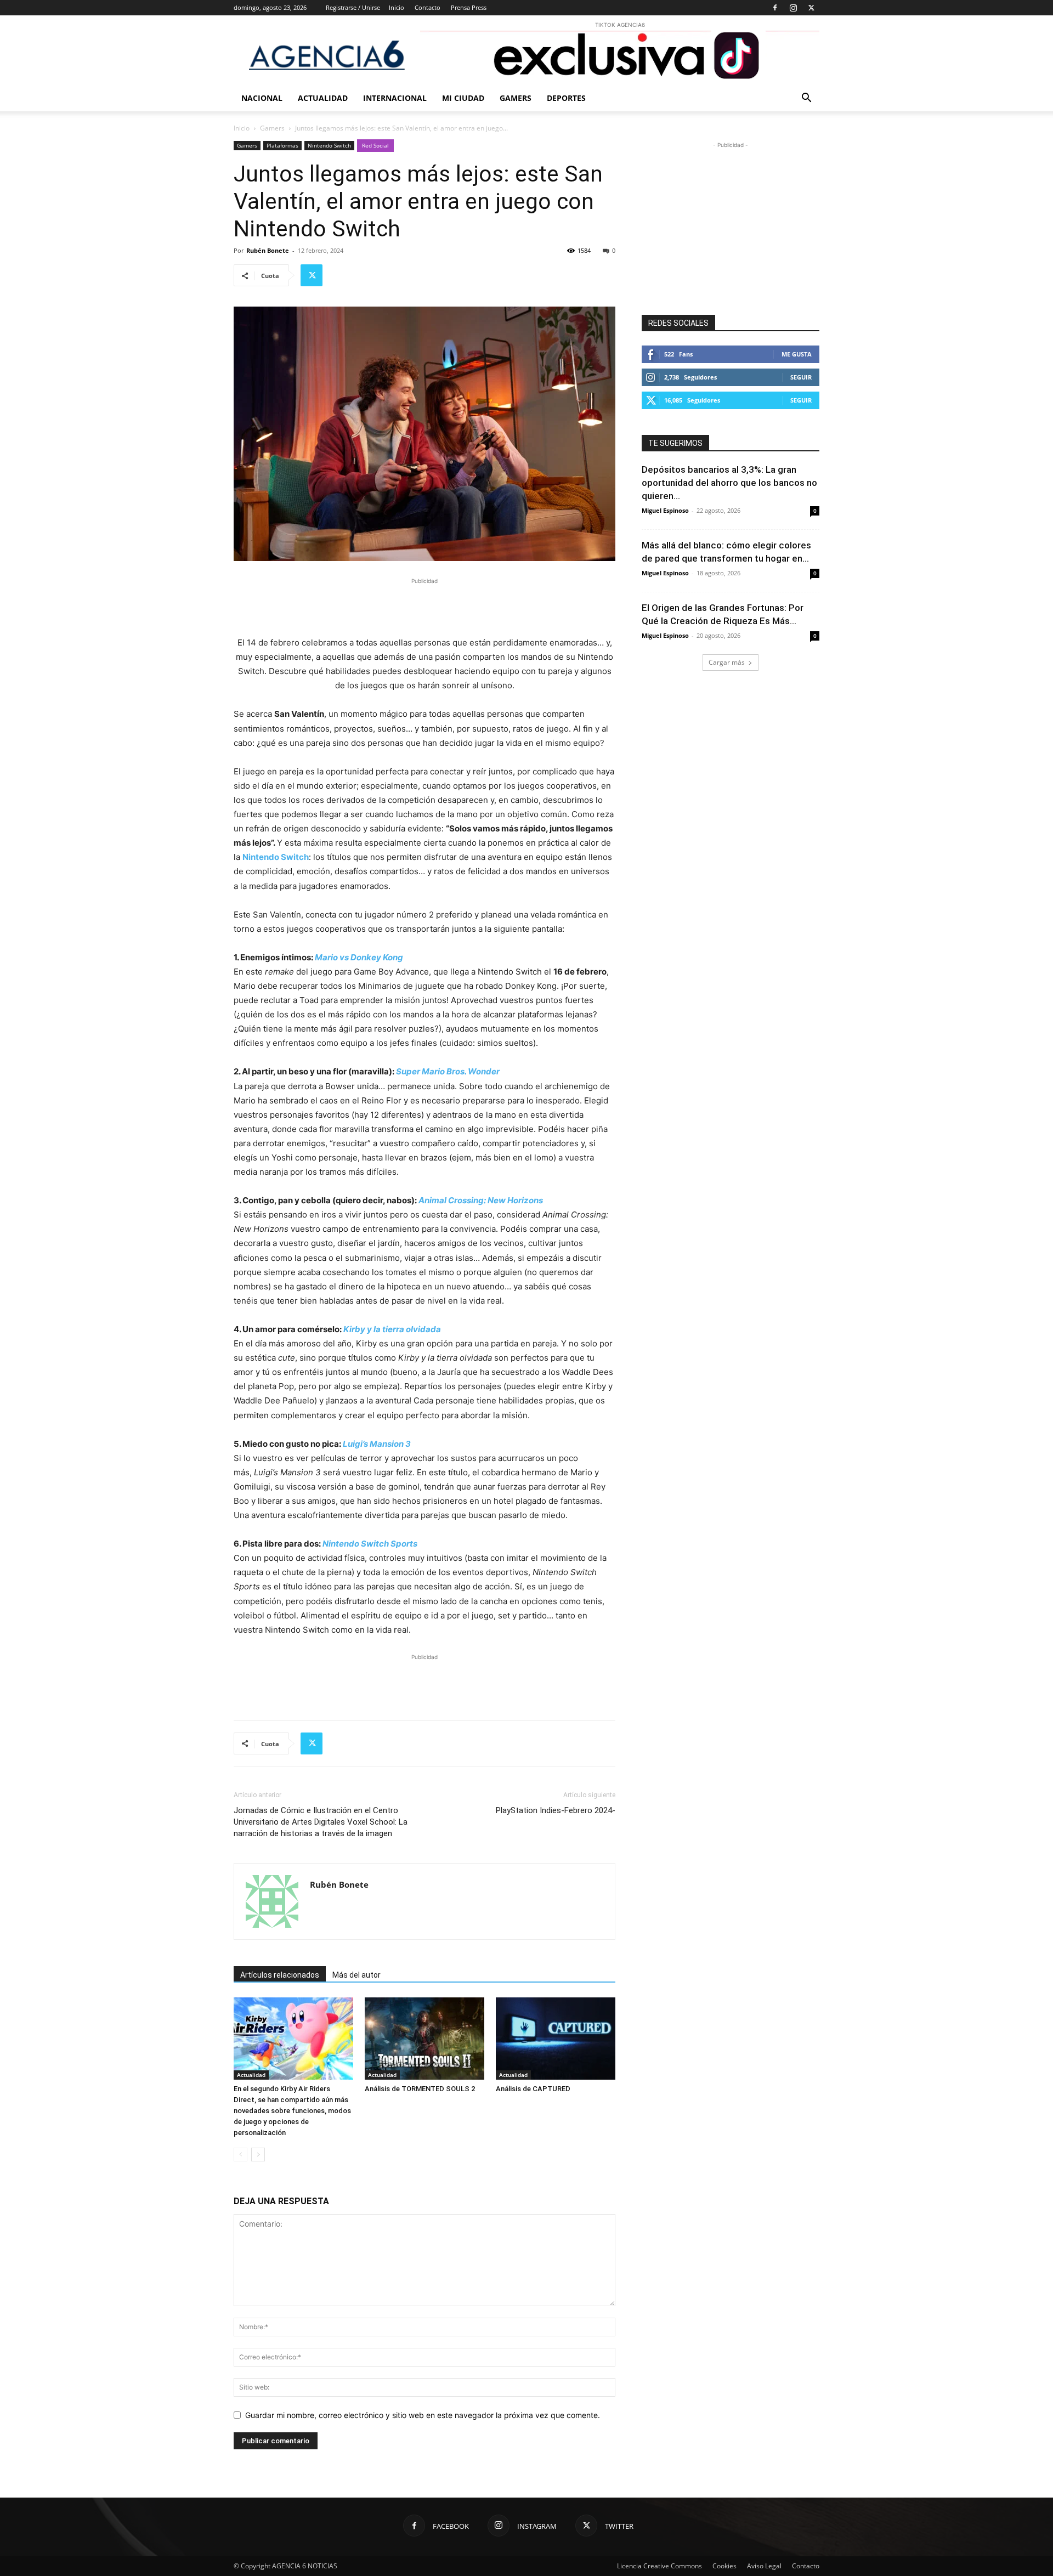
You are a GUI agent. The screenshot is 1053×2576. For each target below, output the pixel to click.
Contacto (428, 7)
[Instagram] (793, 8)
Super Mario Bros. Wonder (448, 1071)
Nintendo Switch (329, 145)
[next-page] (258, 2155)
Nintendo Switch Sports (370, 1544)
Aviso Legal (764, 2566)
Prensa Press (469, 7)
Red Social (375, 145)
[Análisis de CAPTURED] (556, 2039)
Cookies (724, 2566)
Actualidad (323, 98)
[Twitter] (811, 8)
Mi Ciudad (463, 98)
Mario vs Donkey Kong (359, 957)
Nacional (262, 98)
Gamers (516, 98)
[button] (806, 99)
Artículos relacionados (280, 1975)
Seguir (801, 377)
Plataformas (282, 145)
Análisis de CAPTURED (533, 2089)
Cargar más (727, 662)
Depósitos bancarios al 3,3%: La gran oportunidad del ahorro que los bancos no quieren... (729, 483)
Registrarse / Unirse (353, 7)
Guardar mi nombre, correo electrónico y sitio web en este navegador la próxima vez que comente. (423, 2415)
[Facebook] (775, 8)
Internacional (395, 98)
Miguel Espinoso (665, 510)
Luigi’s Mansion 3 (377, 1444)
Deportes (566, 98)
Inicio (397, 7)
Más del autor (356, 1975)
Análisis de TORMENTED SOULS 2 (420, 2089)
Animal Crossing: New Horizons (481, 1200)
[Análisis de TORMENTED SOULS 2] (424, 2039)
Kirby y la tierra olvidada (392, 1329)
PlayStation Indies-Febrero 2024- (556, 1810)
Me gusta (797, 354)
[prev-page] (240, 2155)
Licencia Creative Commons (659, 2566)
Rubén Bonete (268, 250)
